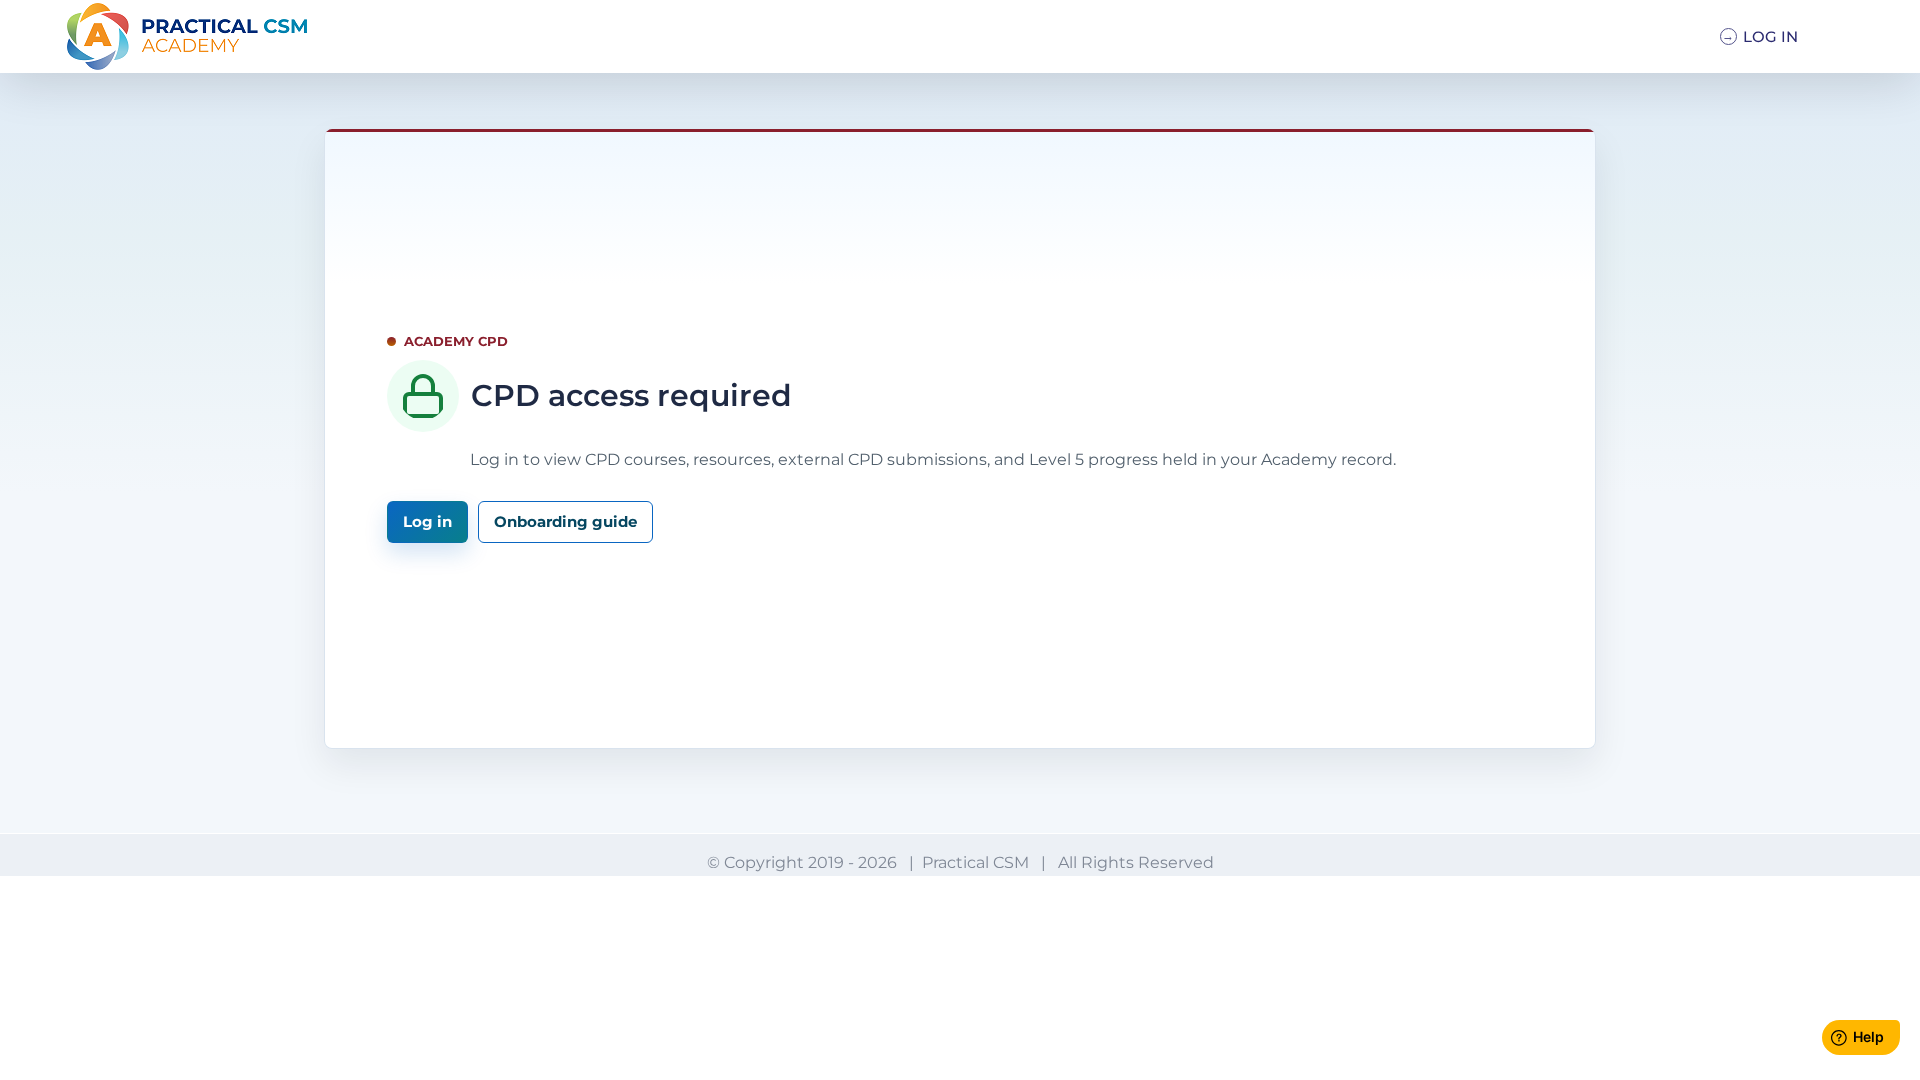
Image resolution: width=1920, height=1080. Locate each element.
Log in (427, 521)
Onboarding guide (565, 521)
